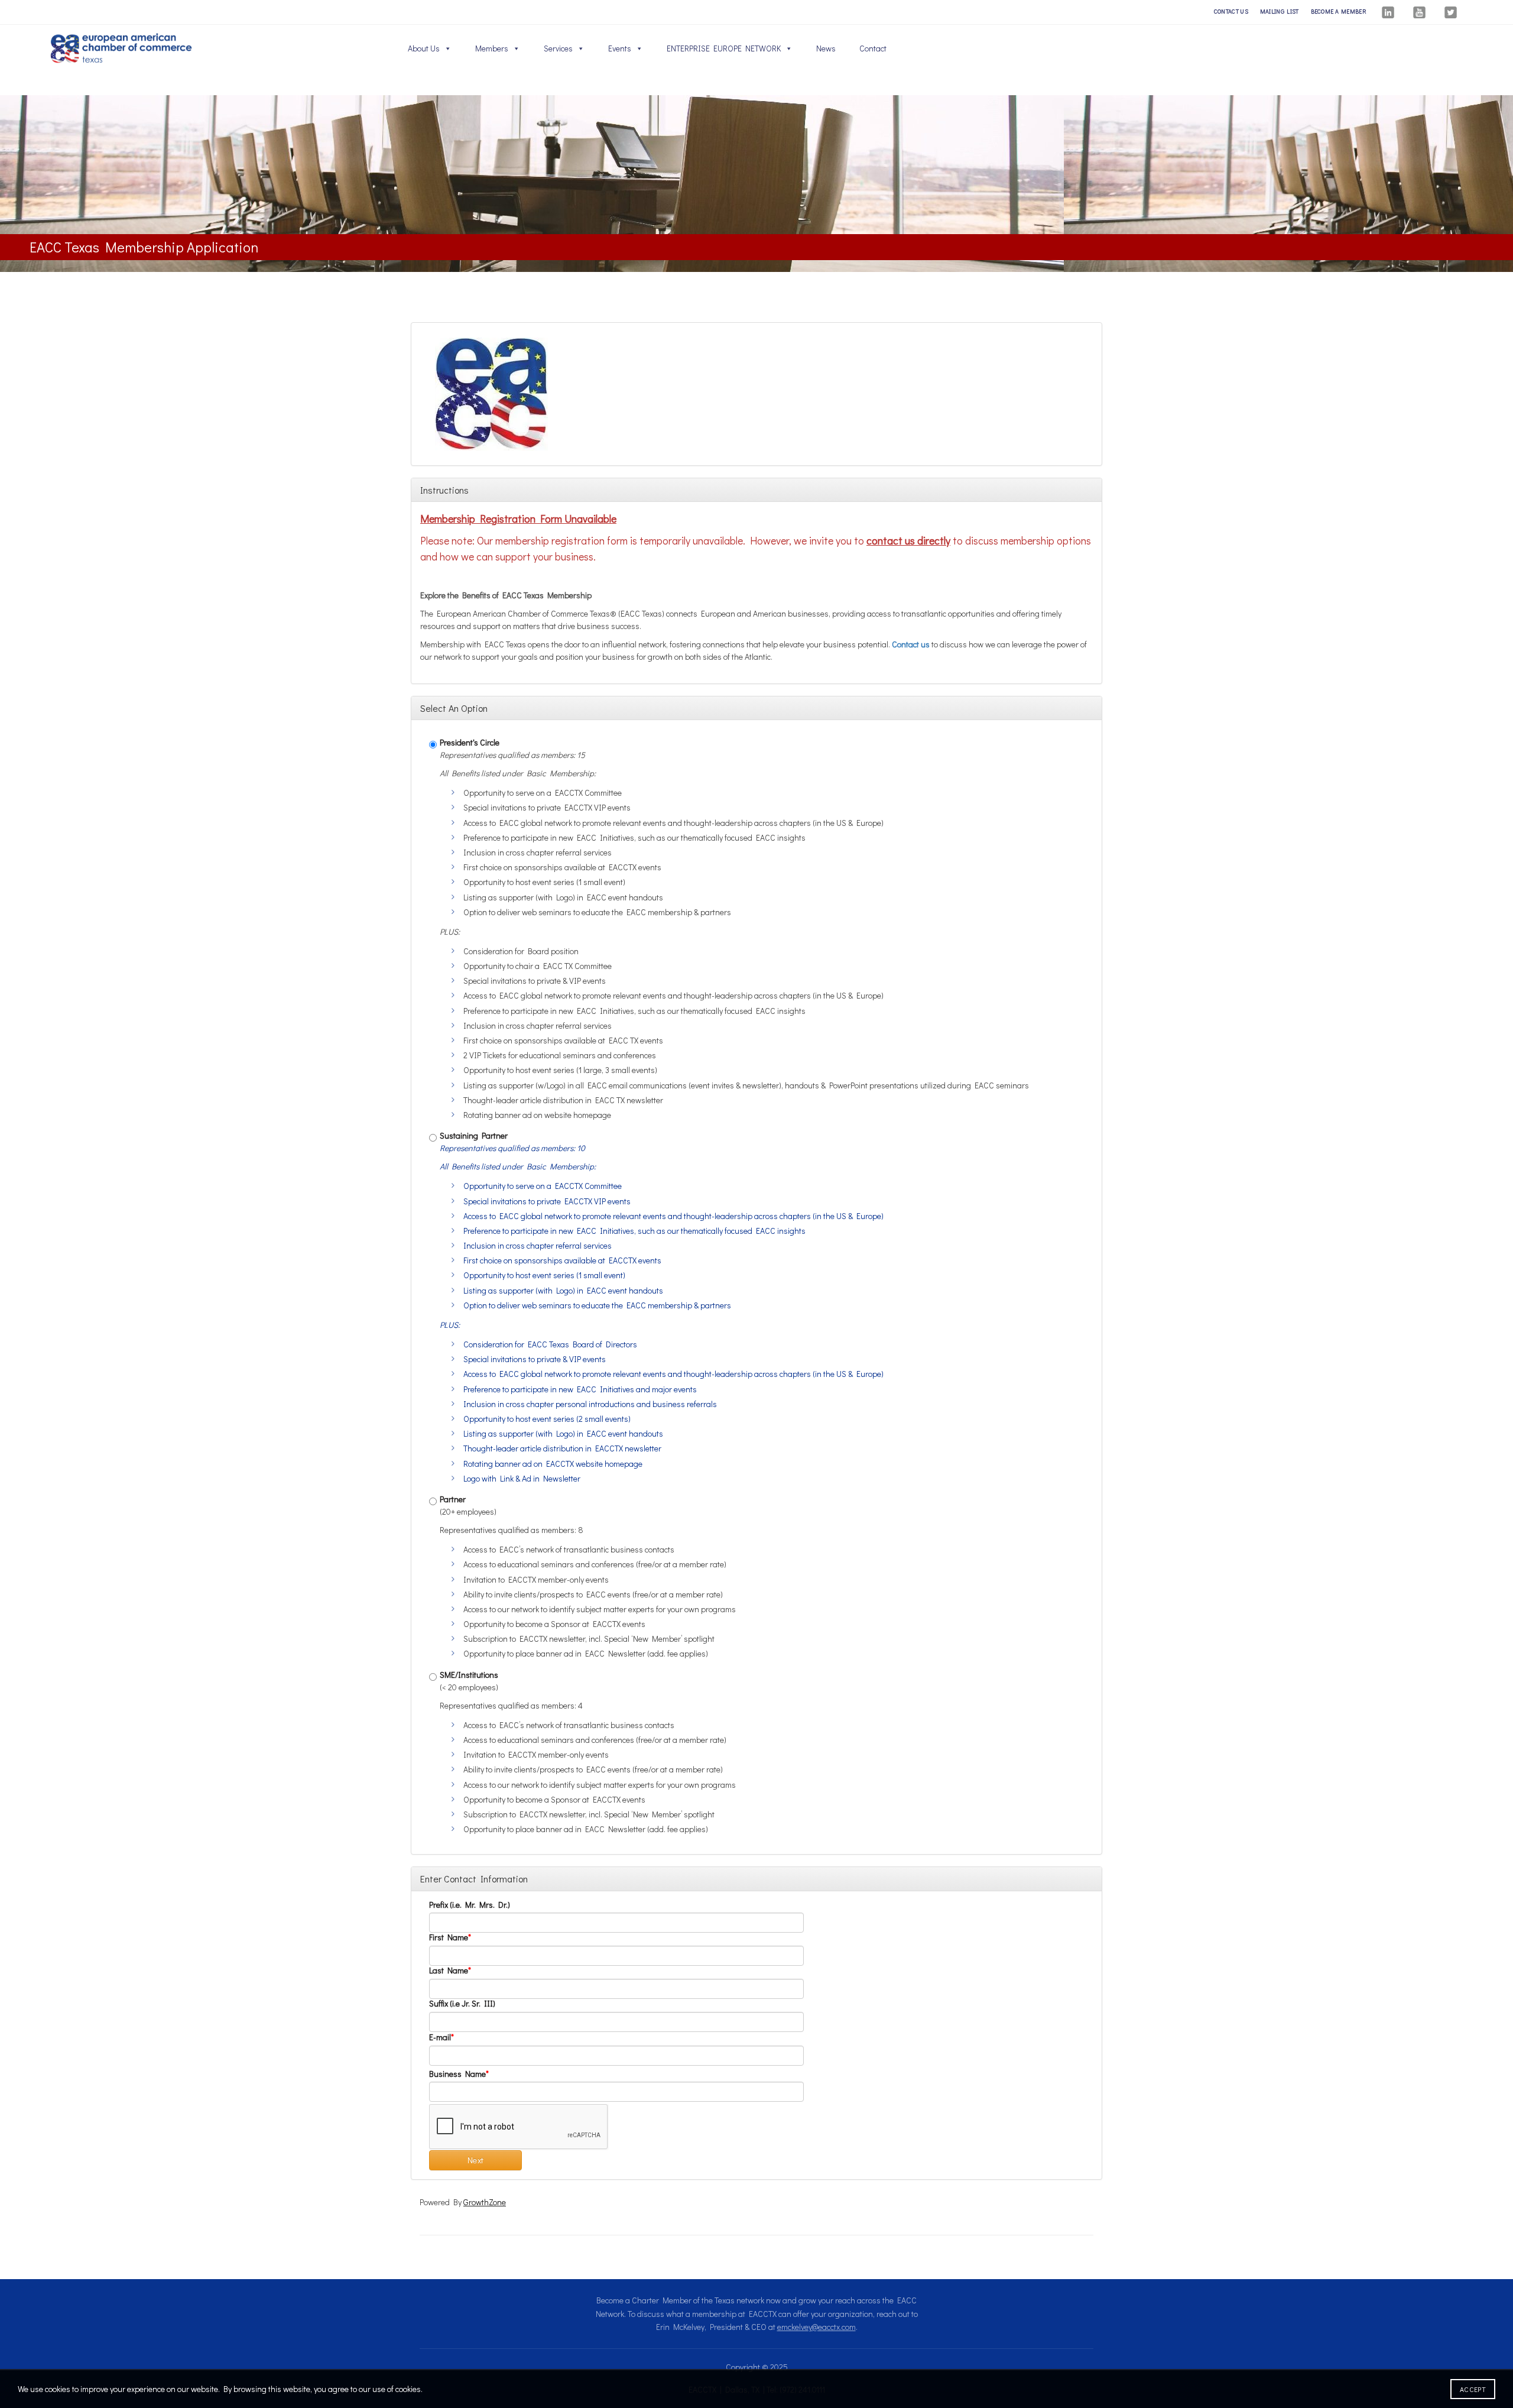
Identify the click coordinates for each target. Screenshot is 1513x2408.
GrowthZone (485, 2202)
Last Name (449, 1971)
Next (475, 2160)
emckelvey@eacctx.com (816, 2327)
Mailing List (1280, 12)
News (826, 48)
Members (492, 48)
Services (558, 48)
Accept (1473, 2389)
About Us (424, 48)
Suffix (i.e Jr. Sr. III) (462, 2004)
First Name (449, 1938)
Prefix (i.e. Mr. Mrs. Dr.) (470, 1905)
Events (620, 48)
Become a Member (1339, 12)
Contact (873, 48)
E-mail (440, 2038)
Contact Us (1231, 12)
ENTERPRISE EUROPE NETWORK (724, 48)
